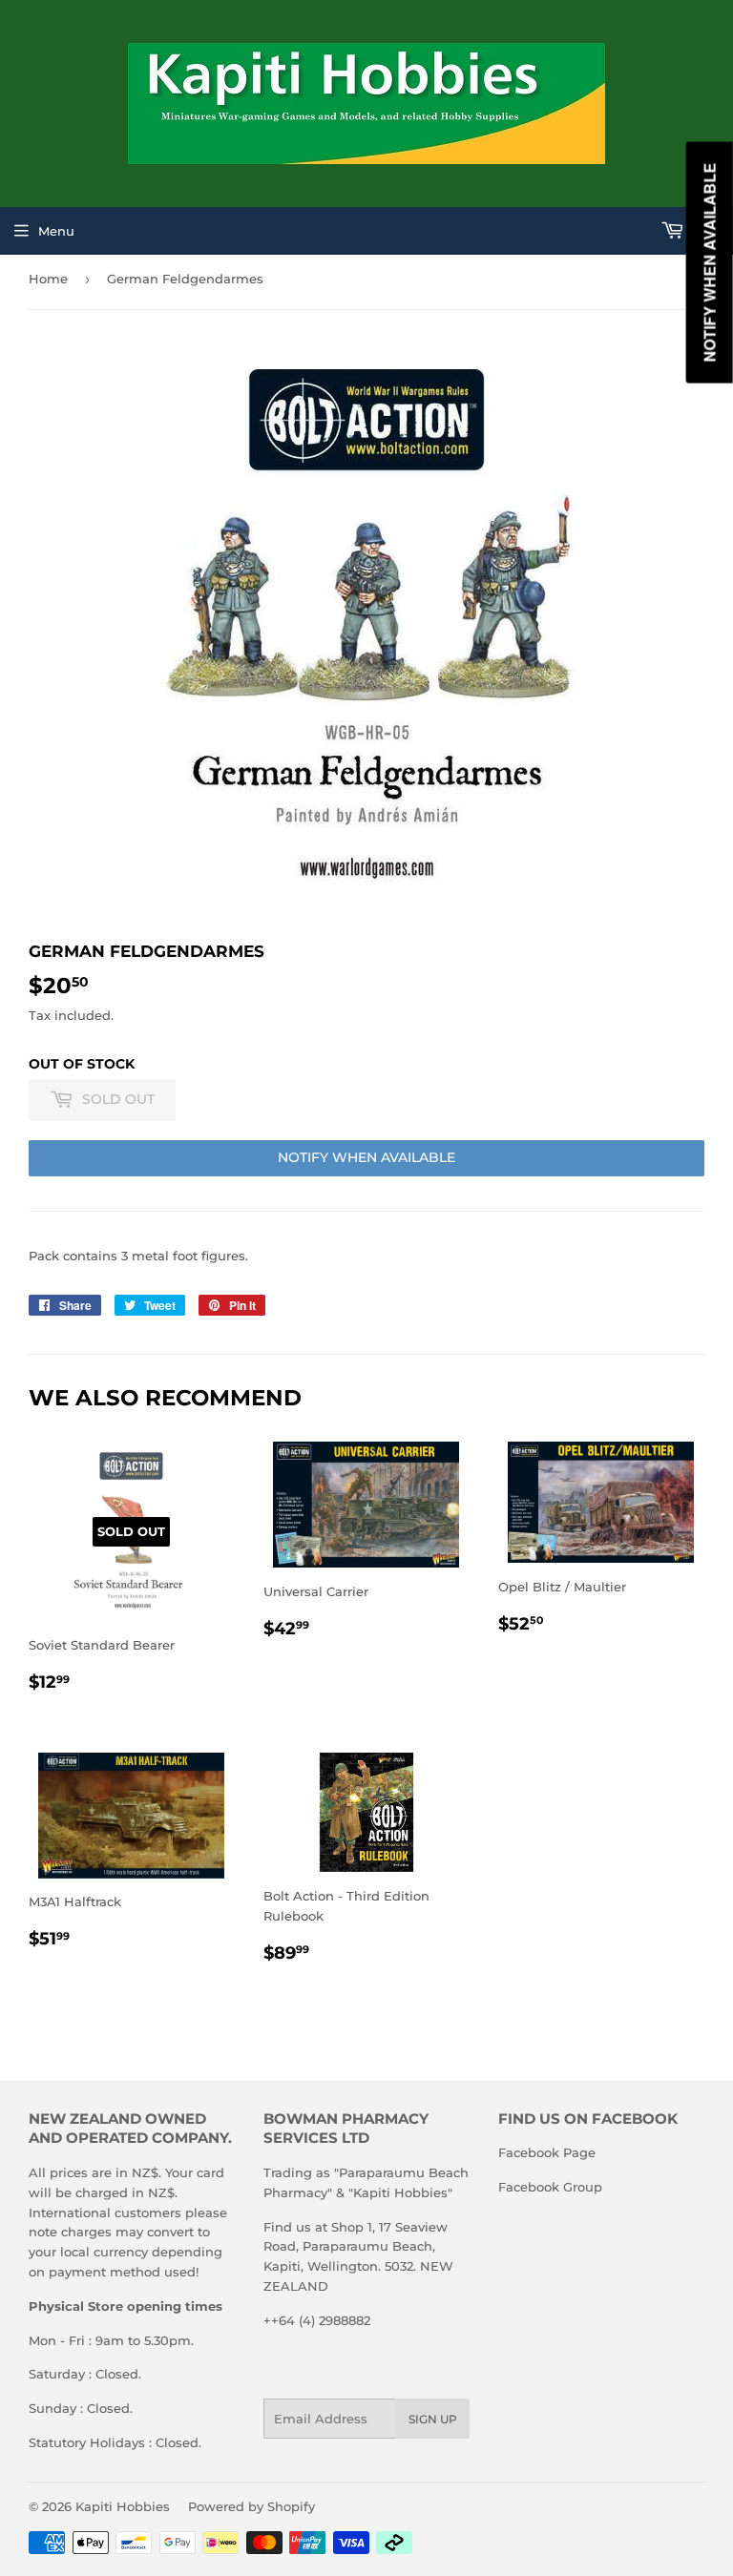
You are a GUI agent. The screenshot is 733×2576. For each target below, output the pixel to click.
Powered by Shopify (251, 2506)
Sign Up (433, 2419)
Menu (56, 231)
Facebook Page (547, 2152)
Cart (704, 231)
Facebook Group (550, 2187)
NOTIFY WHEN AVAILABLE (366, 1157)
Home (48, 279)
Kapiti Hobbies (123, 2506)
